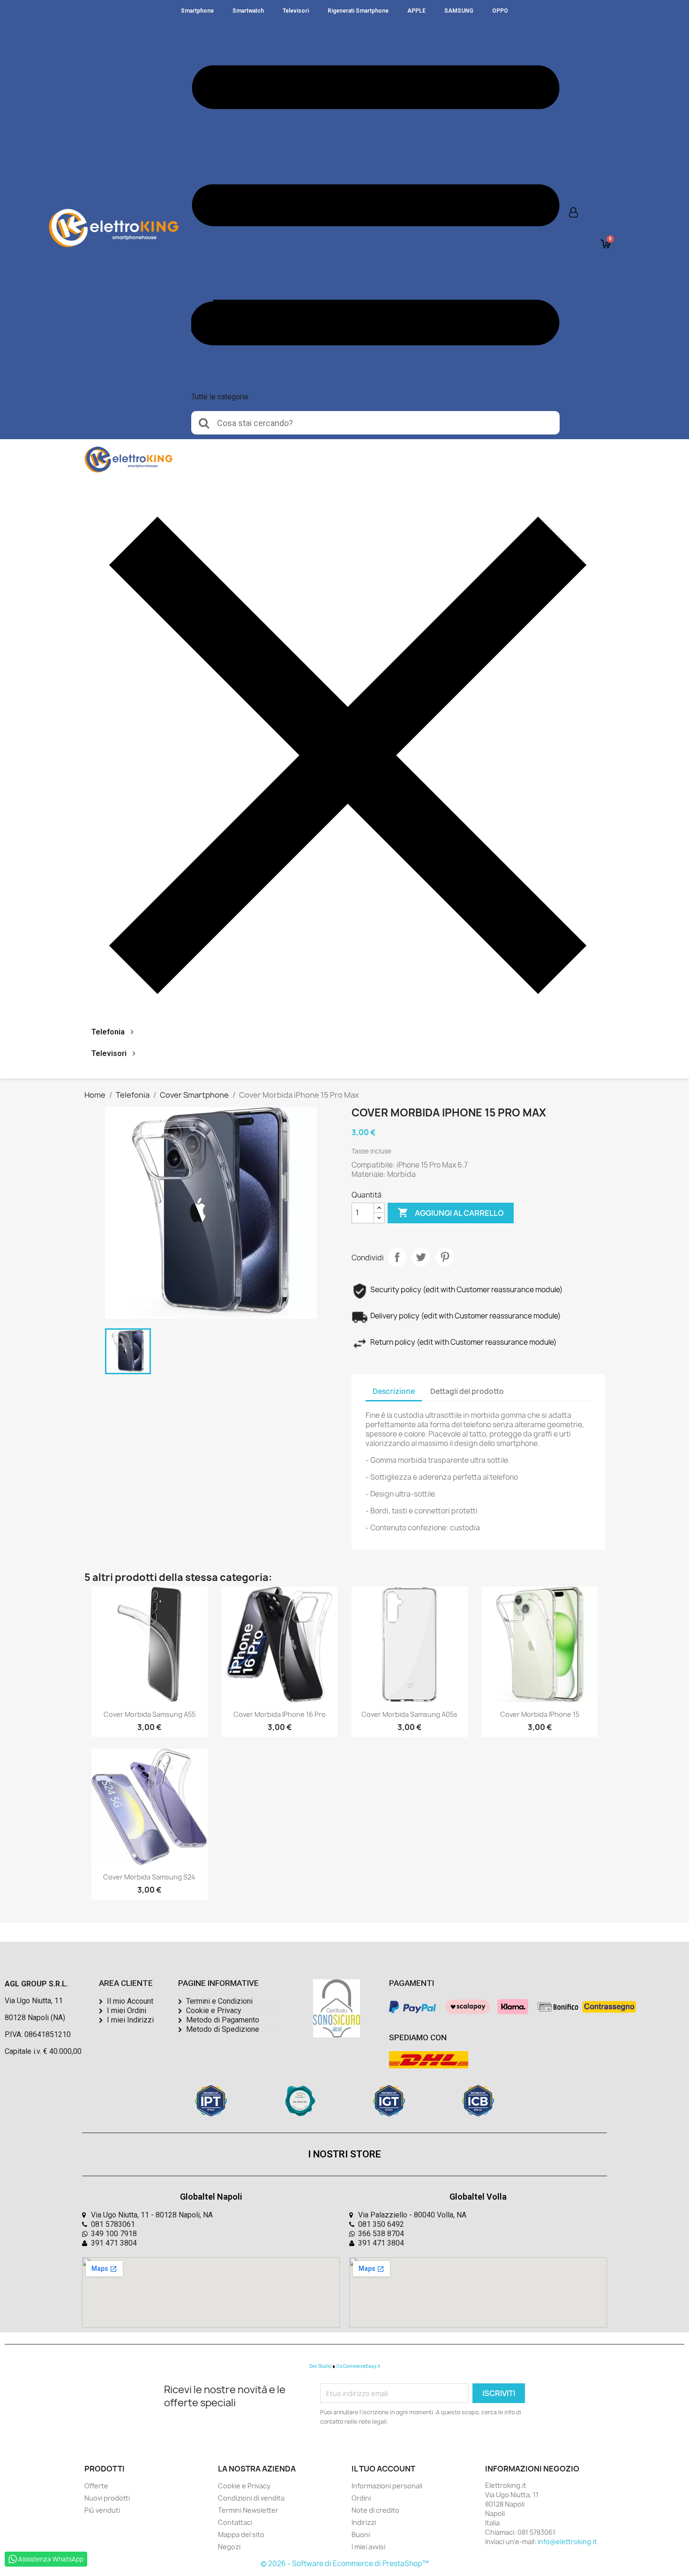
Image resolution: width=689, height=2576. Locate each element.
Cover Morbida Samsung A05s (409, 1714)
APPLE (416, 11)
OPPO (500, 11)
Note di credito (375, 2510)
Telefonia (108, 1032)
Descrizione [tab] (394, 1391)
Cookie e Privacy (244, 2486)
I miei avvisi (368, 2547)
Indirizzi (364, 2522)
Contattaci (235, 2522)
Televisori (296, 11)
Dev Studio (320, 2366)
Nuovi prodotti (107, 2498)
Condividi (397, 1257)
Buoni (361, 2535)
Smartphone (197, 11)
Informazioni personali (387, 2486)
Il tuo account (383, 2469)
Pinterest (445, 1257)
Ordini (361, 2498)
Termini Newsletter (248, 2510)
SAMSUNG (459, 11)
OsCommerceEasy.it (358, 2366)
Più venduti (102, 2510)
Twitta (421, 1257)
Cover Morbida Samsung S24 (149, 1877)
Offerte (96, 2486)
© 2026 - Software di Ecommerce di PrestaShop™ (345, 2564)
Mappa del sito (241, 2535)
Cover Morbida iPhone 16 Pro (280, 1714)
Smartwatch (248, 11)
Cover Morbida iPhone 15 (540, 1714)
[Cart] (606, 244)
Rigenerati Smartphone (358, 11)
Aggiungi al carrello (451, 1213)
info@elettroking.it (567, 2542)
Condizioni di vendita (251, 2498)
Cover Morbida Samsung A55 (150, 1714)
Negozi (229, 2547)
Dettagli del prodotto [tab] (467, 1391)
